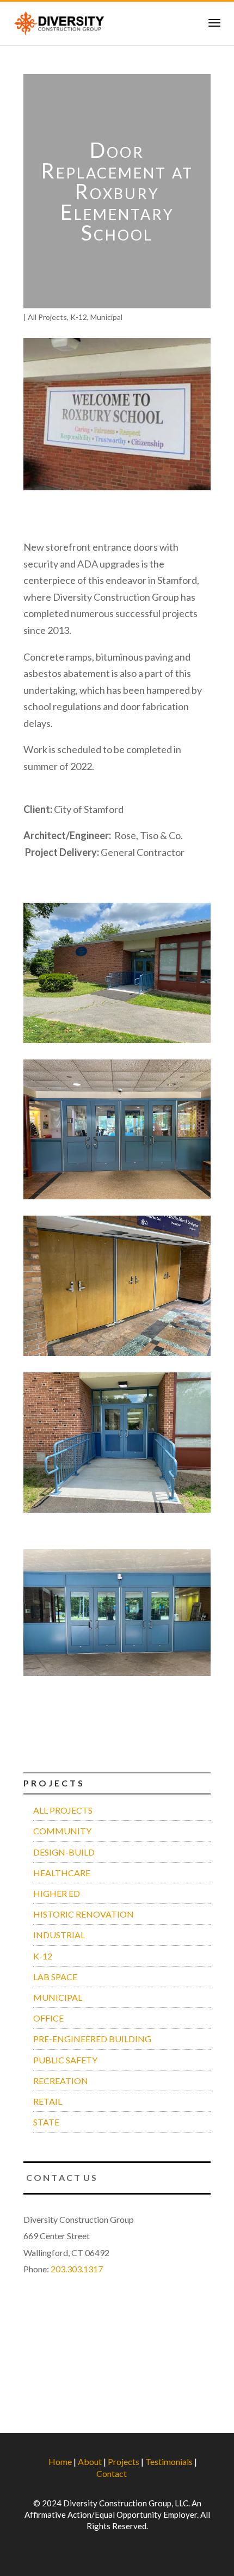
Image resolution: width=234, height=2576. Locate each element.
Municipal (106, 317)
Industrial (59, 1935)
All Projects (47, 317)
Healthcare (62, 1873)
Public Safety (65, 2060)
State (46, 2122)
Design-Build (64, 1852)
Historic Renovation (84, 1914)
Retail (48, 2101)
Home (60, 2461)
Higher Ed (57, 1893)
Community (62, 1831)
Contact (112, 2473)
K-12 (79, 317)
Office (48, 2018)
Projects (124, 2461)
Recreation (61, 2081)
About (90, 2461)
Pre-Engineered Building (92, 2039)
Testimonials (169, 2461)
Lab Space (55, 1977)
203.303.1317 (77, 2269)
